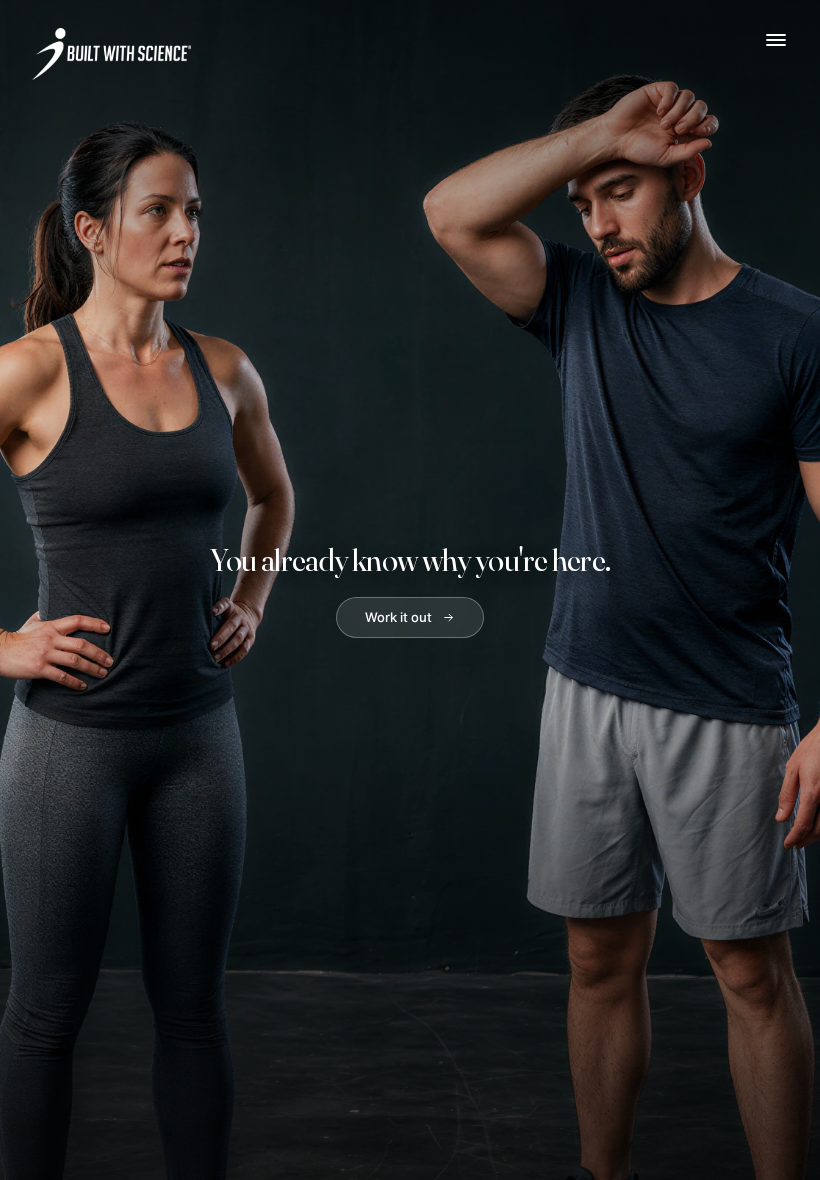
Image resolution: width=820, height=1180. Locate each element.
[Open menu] (776, 40)
